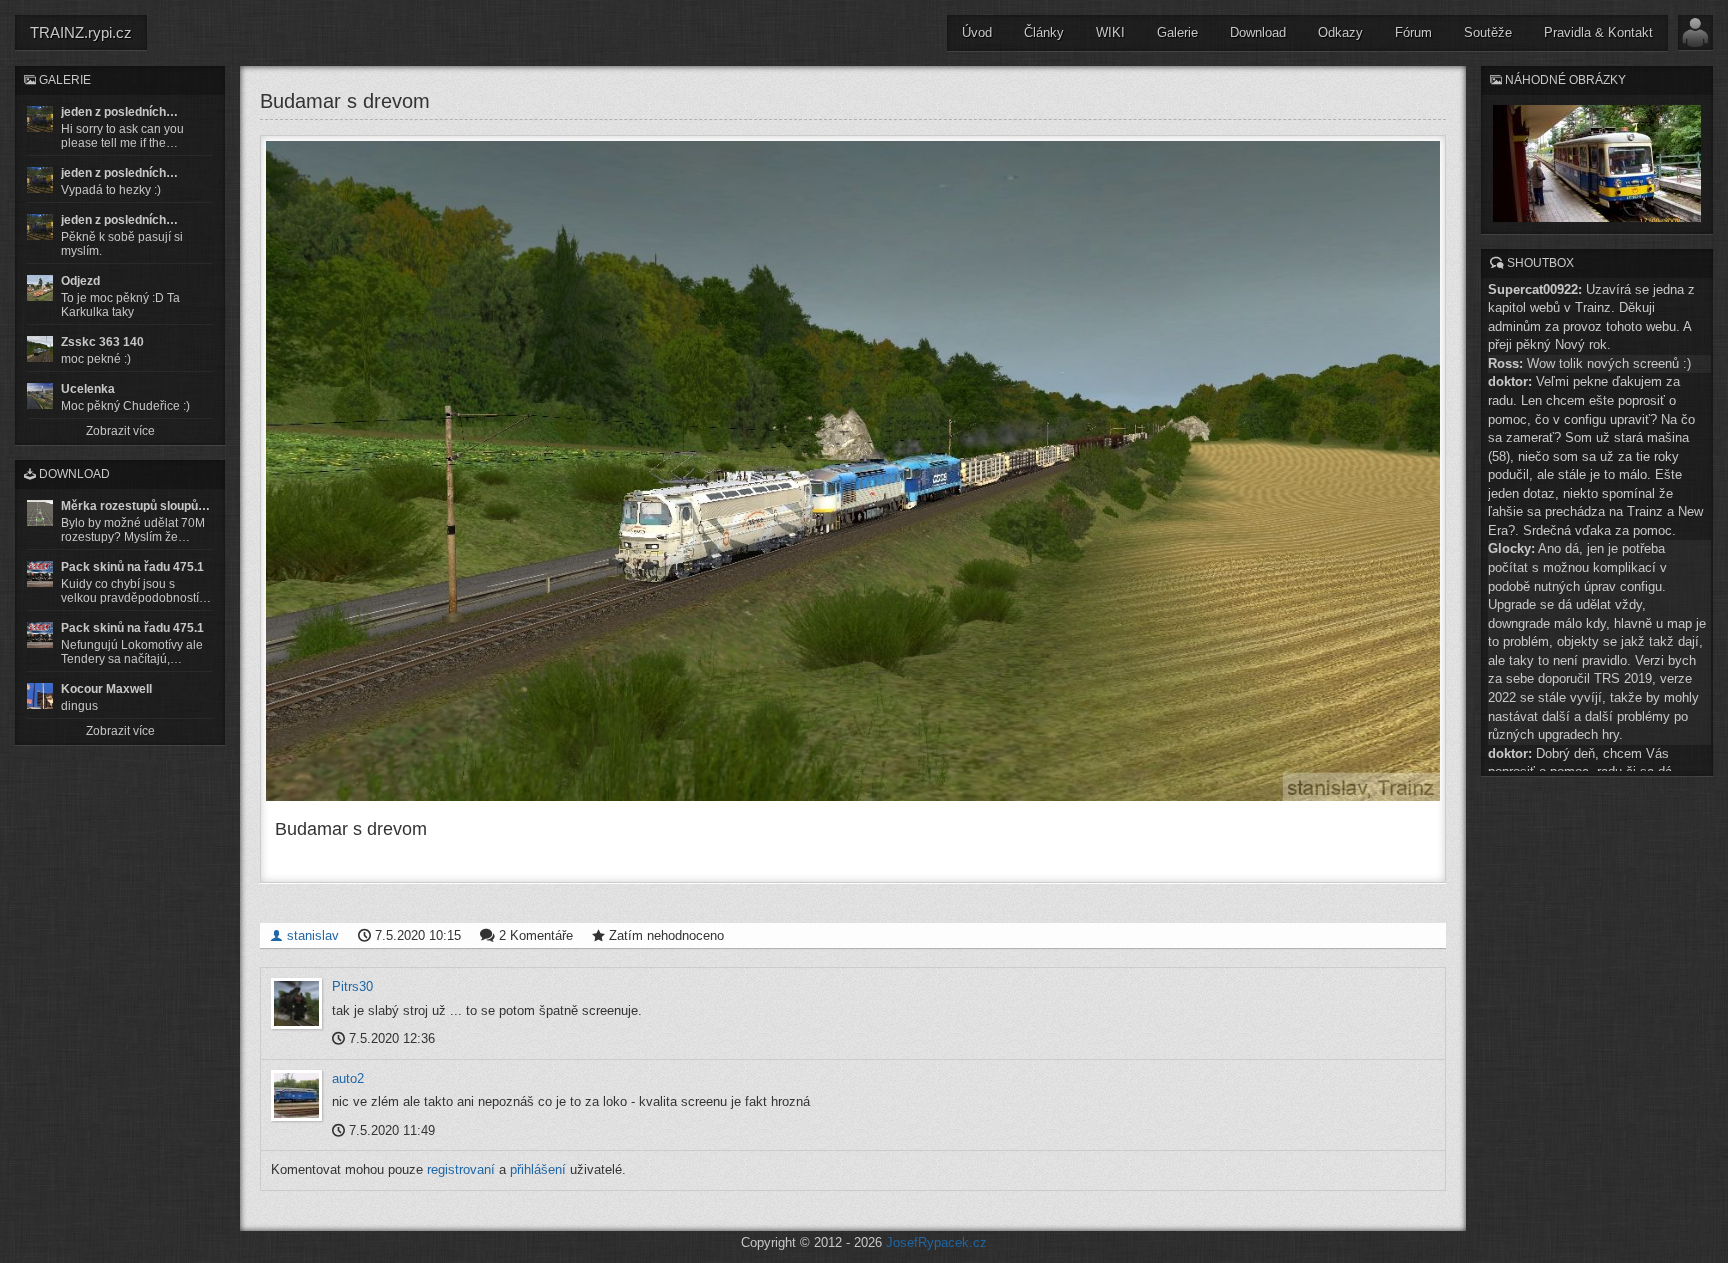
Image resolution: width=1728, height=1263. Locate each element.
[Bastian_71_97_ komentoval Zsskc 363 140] (40, 349)
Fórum (1413, 32)
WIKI (1110, 32)
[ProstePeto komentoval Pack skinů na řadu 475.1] (40, 635)
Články (1044, 32)
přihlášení (538, 1169)
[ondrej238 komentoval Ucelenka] (40, 396)
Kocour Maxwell (106, 689)
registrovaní (461, 1169)
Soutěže (1488, 32)
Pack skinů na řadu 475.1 (132, 567)
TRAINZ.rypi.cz (81, 32)
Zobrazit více (120, 431)
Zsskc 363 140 (102, 342)
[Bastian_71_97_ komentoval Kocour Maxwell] (40, 696)
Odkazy (1340, 32)
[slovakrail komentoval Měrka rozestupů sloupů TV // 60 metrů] (40, 513)
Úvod (977, 32)
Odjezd (80, 281)
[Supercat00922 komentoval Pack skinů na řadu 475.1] (40, 574)
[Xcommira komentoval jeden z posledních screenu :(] (40, 227)
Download (1258, 32)
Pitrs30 (352, 986)
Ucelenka (88, 389)
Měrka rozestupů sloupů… (135, 506)
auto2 (348, 1078)
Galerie (1177, 32)
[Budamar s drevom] (853, 471)
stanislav (311, 935)
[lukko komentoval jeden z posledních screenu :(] (40, 180)
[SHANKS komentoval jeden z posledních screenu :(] (40, 119)
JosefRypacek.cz (936, 1242)
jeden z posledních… (119, 112)
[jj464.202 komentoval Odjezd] (40, 288)
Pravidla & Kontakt (1598, 32)
